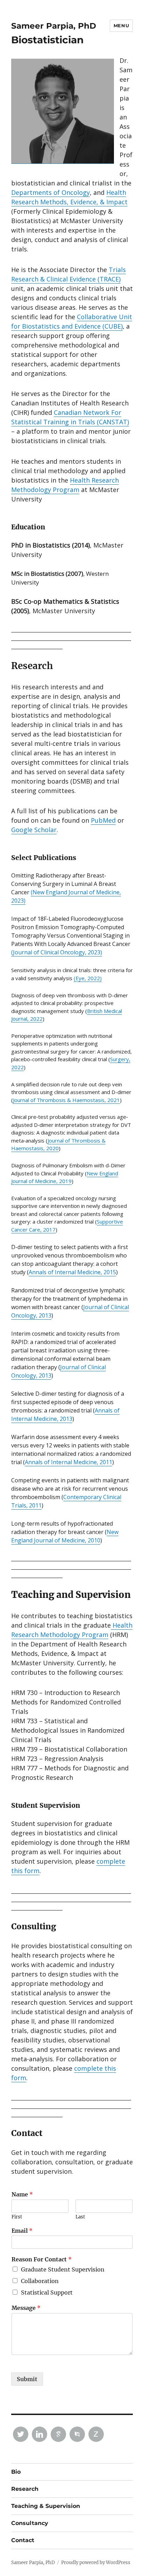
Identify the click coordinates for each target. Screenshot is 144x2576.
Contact (23, 2540)
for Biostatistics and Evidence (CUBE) (67, 326)
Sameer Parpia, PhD (54, 26)
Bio (16, 2472)
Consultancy (30, 2523)
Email (22, 2231)
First (17, 2217)
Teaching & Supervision (46, 2506)
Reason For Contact (42, 2259)
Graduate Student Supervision (63, 2269)
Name (22, 2194)
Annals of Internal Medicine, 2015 (72, 1272)
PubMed (103, 820)
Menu (121, 25)
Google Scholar (34, 830)
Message (26, 2308)
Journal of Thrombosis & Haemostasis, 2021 (66, 1100)
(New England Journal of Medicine (75, 892)
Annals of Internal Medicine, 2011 (69, 1462)
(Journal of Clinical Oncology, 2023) (57, 952)
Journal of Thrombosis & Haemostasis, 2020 (58, 1144)
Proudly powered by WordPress (96, 2563)
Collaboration (40, 2281)
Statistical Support (47, 2292)
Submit (27, 2379)
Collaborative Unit (105, 317)
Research (25, 2489)
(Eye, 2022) (88, 978)
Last (80, 2217)
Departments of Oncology (51, 192)
